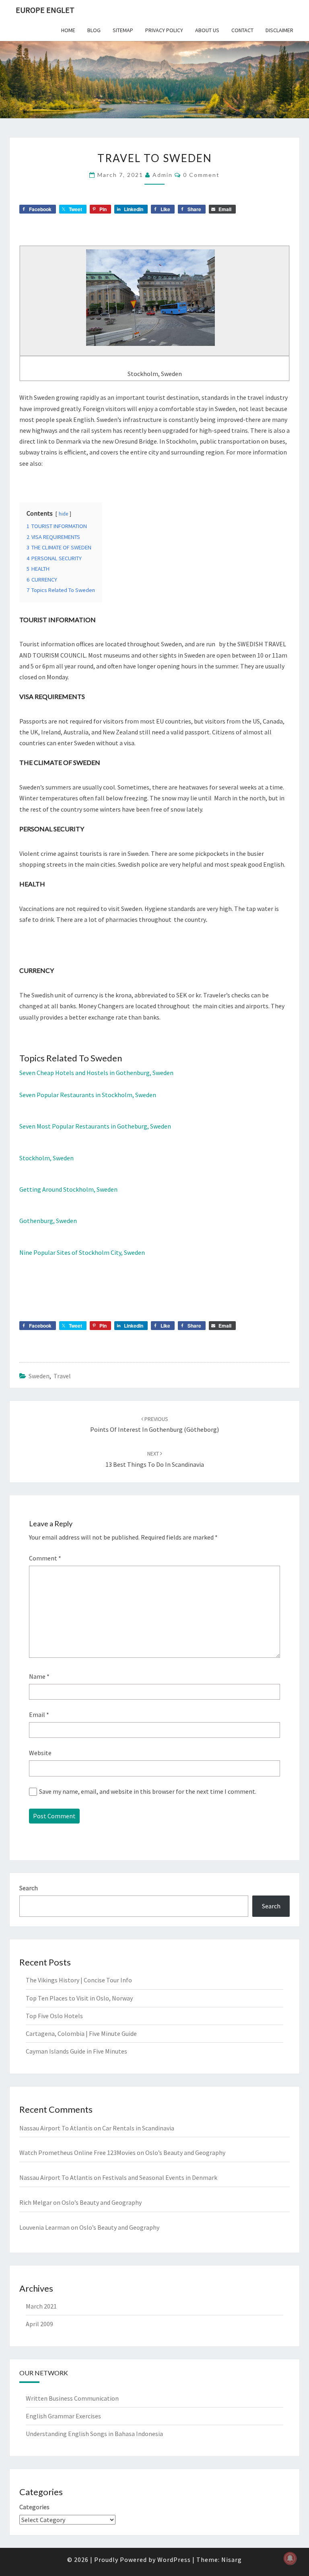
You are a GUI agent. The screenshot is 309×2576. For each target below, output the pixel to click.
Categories (34, 2507)
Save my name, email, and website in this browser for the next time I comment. (148, 1791)
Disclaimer (279, 30)
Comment (45, 1558)
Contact (242, 30)
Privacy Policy (164, 30)
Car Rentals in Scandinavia (138, 2128)
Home (68, 30)
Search (29, 1888)
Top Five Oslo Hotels (54, 2016)
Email (39, 1715)
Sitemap (123, 30)
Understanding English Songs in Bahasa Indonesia (94, 2434)
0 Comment (201, 175)
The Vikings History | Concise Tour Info (79, 1980)
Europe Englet (45, 10)
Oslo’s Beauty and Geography (185, 2152)
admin (163, 175)
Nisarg (232, 2560)
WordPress (174, 2560)
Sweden (39, 1376)
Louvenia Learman (44, 2227)
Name (39, 1676)
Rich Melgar (36, 2202)
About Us (207, 30)
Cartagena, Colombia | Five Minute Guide (81, 2033)
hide (63, 514)
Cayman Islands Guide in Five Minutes (76, 2051)
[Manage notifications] (290, 2558)
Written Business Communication (72, 2398)
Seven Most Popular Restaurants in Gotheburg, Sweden (95, 1126)
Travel (62, 1376)
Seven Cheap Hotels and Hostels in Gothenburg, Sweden (96, 1073)
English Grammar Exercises (63, 2416)
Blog (94, 30)
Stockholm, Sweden (46, 1158)
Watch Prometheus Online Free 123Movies (77, 2152)
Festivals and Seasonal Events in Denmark (160, 2177)
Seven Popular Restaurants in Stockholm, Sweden (88, 1095)
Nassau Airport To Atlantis (56, 2128)
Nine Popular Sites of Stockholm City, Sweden (82, 1252)
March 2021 (41, 2306)
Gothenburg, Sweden (48, 1221)
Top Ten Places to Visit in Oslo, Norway (79, 1998)
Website (40, 1753)
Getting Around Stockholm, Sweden (68, 1189)
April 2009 (39, 2324)
